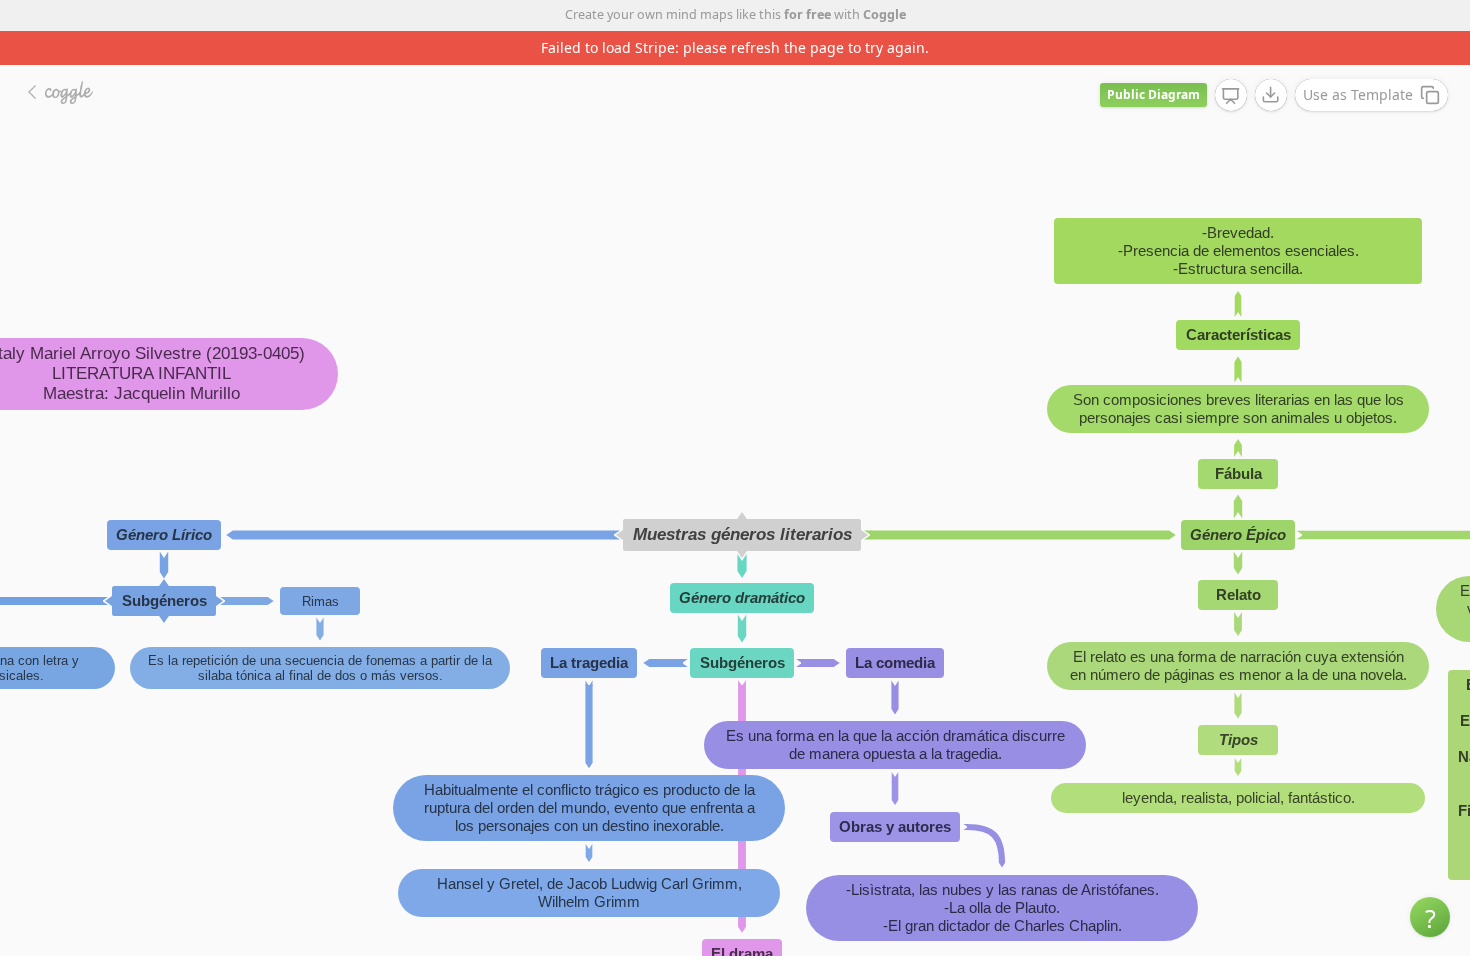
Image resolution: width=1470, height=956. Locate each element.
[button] (1430, 917)
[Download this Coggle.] (1271, 95)
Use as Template (1358, 94)
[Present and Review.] (1231, 96)
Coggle (884, 14)
